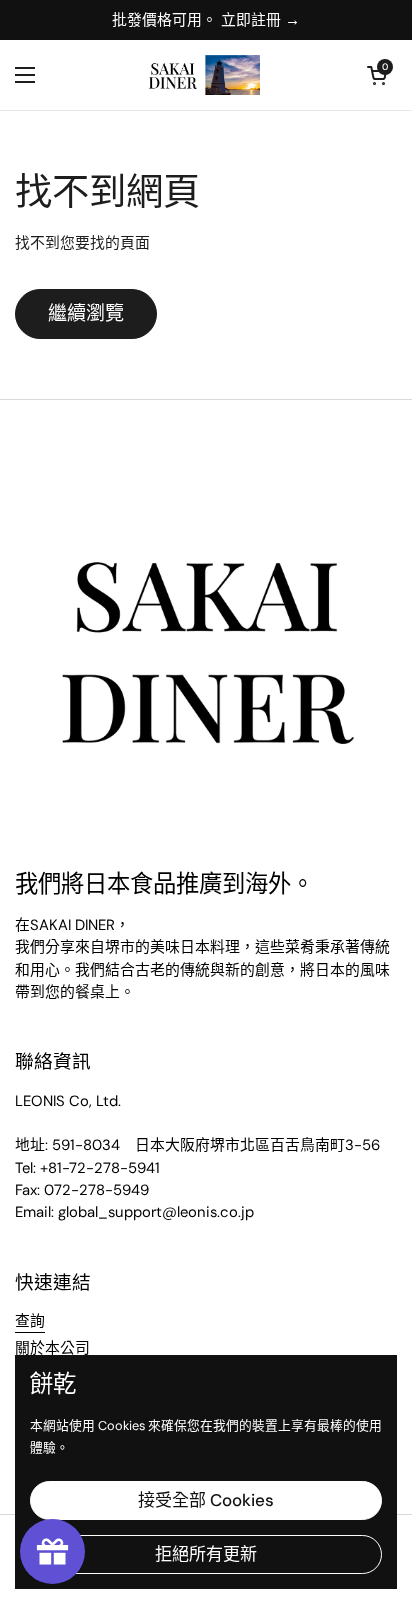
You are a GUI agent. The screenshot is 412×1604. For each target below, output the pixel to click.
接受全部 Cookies (206, 1500)
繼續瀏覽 (86, 313)
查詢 (30, 1321)
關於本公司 (52, 1348)
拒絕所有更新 (206, 1554)
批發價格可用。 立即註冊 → (206, 20)
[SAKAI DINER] (201, 75)
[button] (377, 75)
